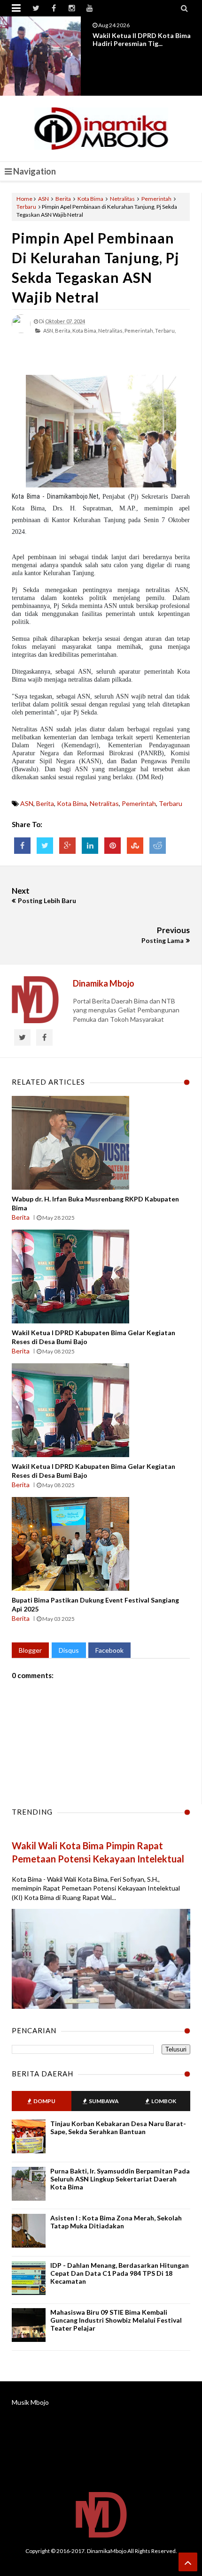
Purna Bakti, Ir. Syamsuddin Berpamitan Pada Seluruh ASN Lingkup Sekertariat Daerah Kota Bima (120, 2179)
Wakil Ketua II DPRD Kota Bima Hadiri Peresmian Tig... (142, 39)
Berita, (63, 331)
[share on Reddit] (158, 846)
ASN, (49, 331)
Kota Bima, (85, 331)
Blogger (30, 1650)
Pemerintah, (139, 331)
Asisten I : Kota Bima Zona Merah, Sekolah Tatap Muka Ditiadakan (116, 2222)
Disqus (69, 1650)
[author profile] (21, 331)
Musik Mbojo (30, 2402)
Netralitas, (111, 331)
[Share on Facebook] (22, 846)
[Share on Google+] (67, 846)
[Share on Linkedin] (90, 846)
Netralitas (122, 199)
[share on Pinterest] (113, 846)
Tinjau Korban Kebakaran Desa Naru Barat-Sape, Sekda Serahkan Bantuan (118, 2128)
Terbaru (26, 207)
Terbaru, (165, 331)
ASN (43, 199)
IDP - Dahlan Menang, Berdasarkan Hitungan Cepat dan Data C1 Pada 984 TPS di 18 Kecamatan (120, 2273)
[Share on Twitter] (45, 846)
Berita (63, 199)
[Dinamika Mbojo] (101, 129)
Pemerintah (156, 199)
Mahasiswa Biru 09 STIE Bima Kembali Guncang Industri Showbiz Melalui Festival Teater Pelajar (116, 2320)
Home (24, 199)
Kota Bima (90, 199)
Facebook (109, 1650)
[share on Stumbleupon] (135, 846)
